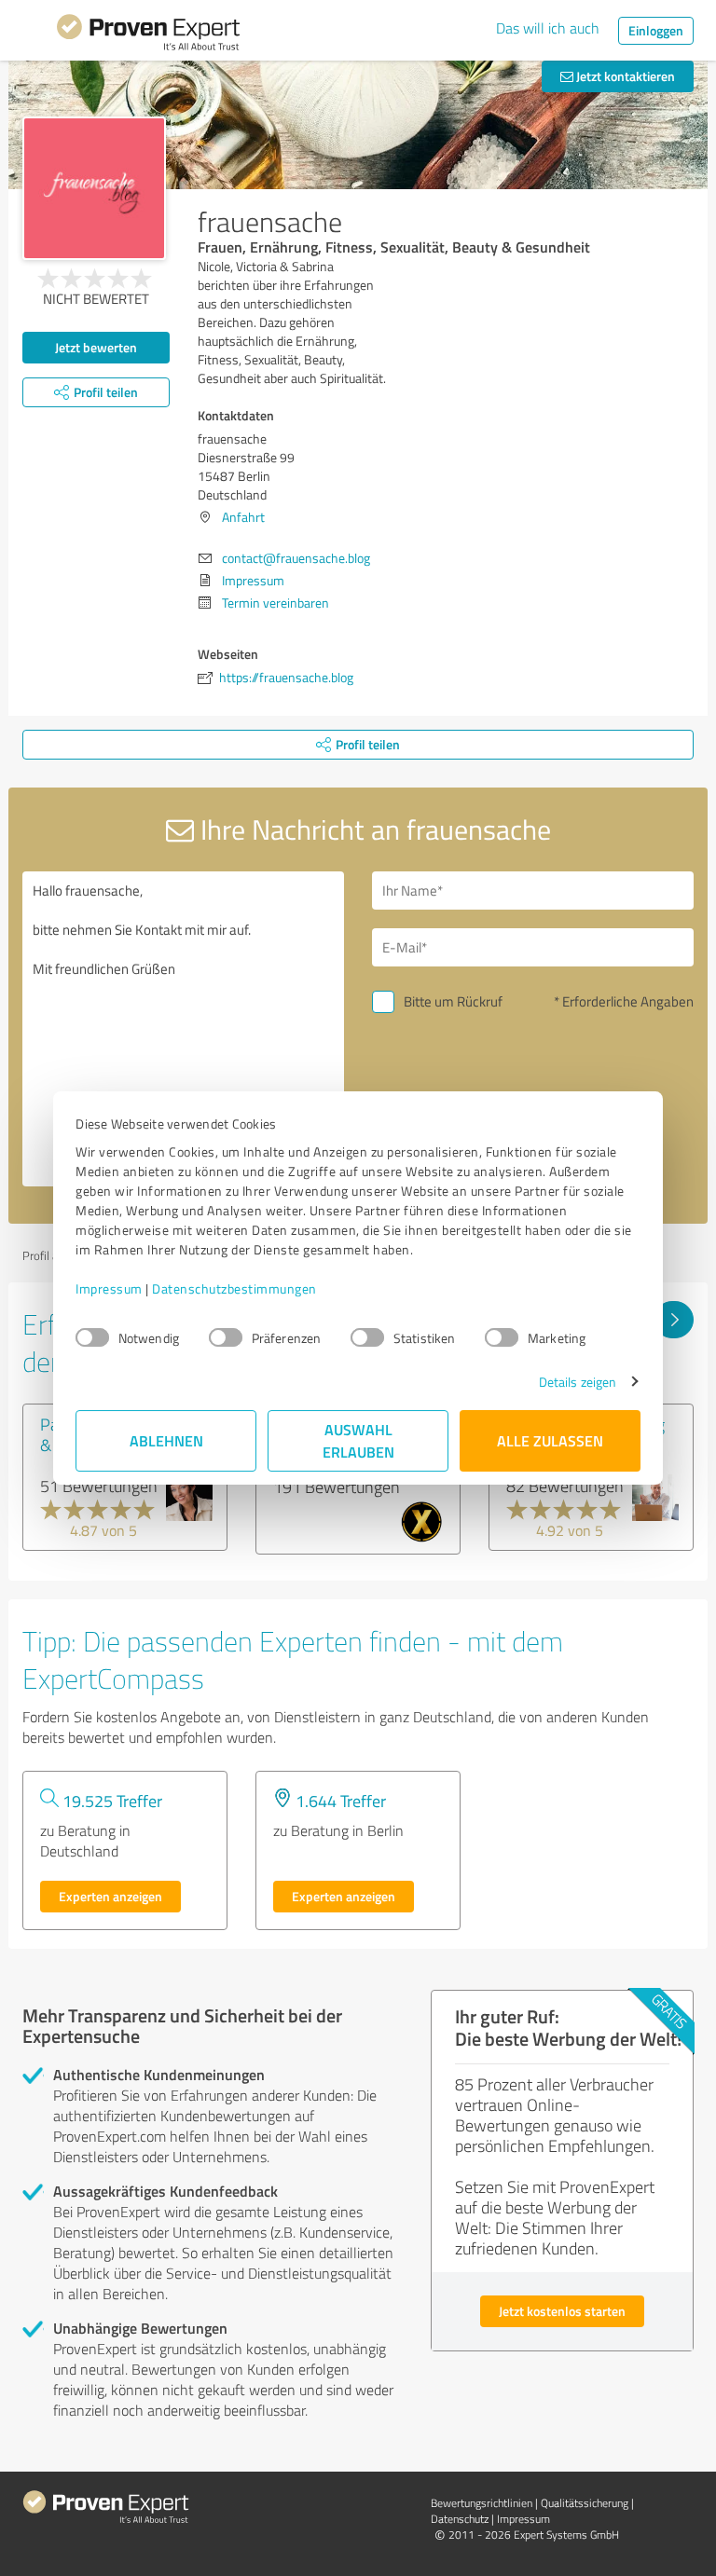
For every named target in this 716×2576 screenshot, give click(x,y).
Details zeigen (578, 1382)
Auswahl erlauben (358, 1440)
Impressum (109, 1288)
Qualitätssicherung (585, 2503)
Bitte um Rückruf (453, 1001)
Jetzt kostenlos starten (562, 2311)
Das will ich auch (548, 28)
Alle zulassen (550, 1440)
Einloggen (656, 30)
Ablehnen (166, 1440)
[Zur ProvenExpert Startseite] (148, 35)
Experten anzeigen (110, 1896)
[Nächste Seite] (674, 1320)
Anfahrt (243, 517)
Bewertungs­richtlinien (482, 2503)
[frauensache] (94, 188)
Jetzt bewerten (96, 347)
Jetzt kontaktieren (624, 76)
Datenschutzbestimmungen (234, 1288)
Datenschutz (460, 2519)
